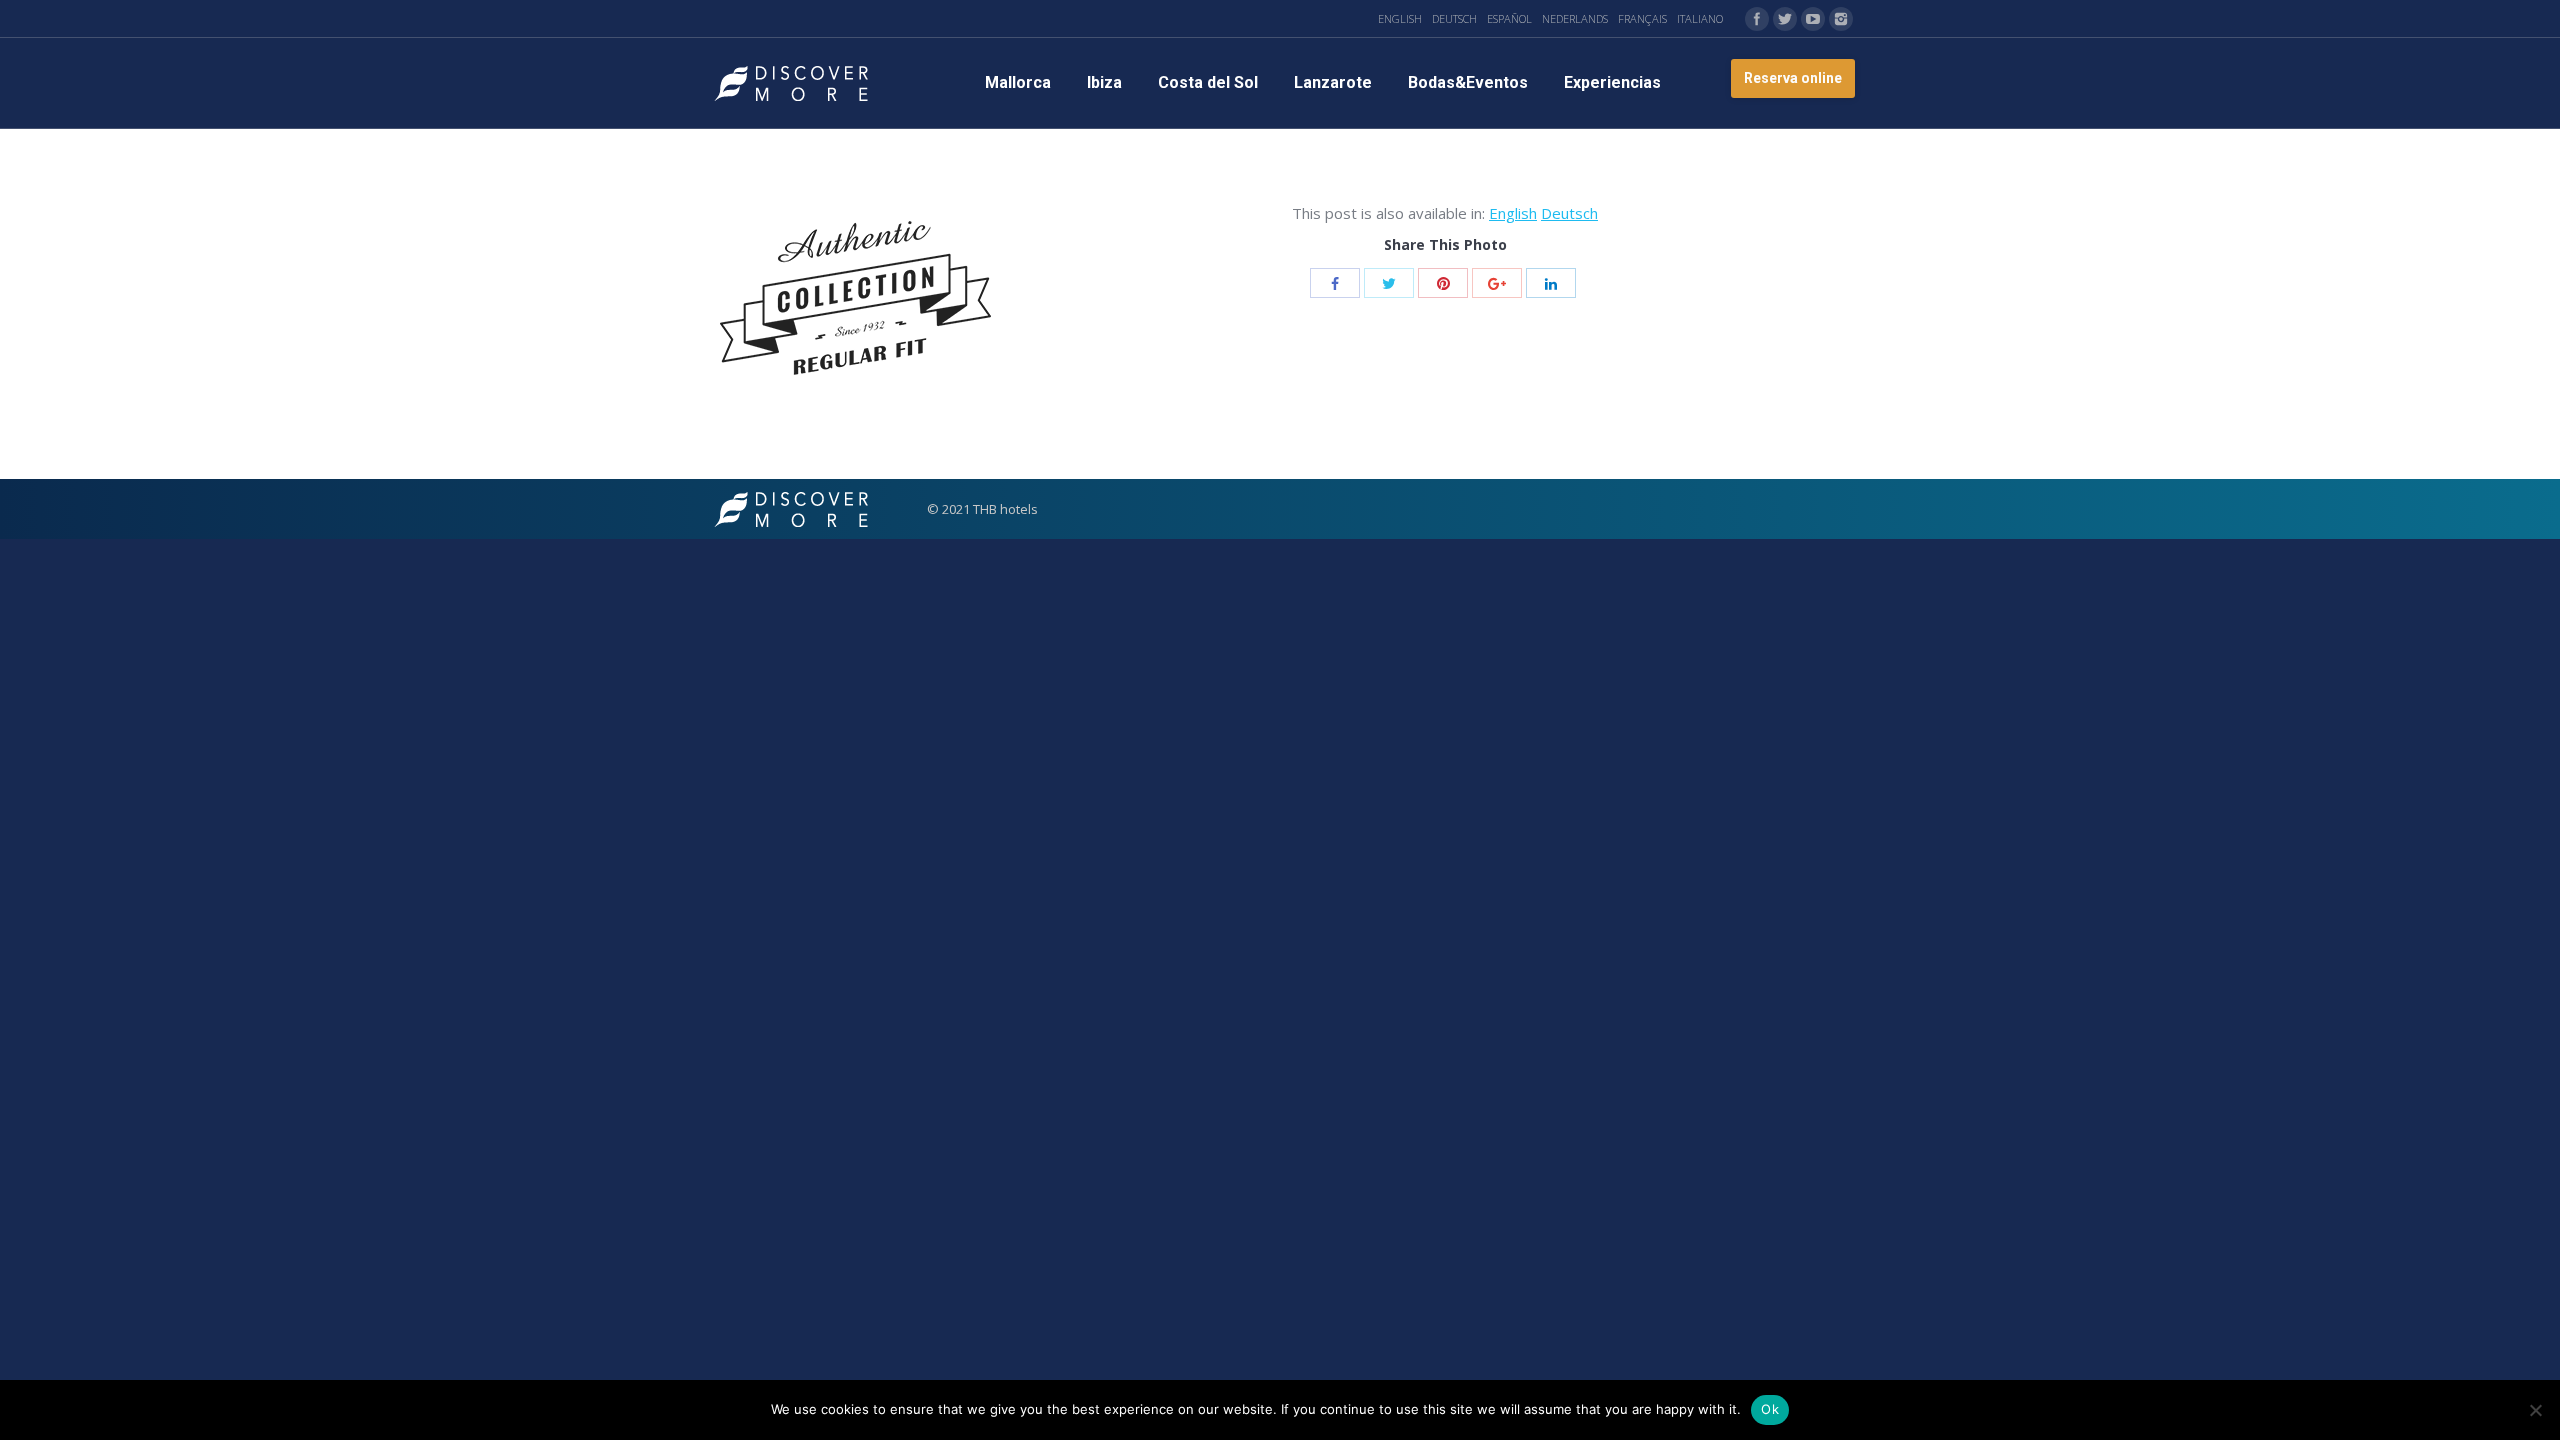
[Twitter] (1785, 19)
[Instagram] (1841, 19)
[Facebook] (1757, 19)
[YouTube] (1813, 19)
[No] (2535, 1410)
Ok (1770, 1409)
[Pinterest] (1443, 283)
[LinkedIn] (1551, 283)
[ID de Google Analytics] (1497, 283)
